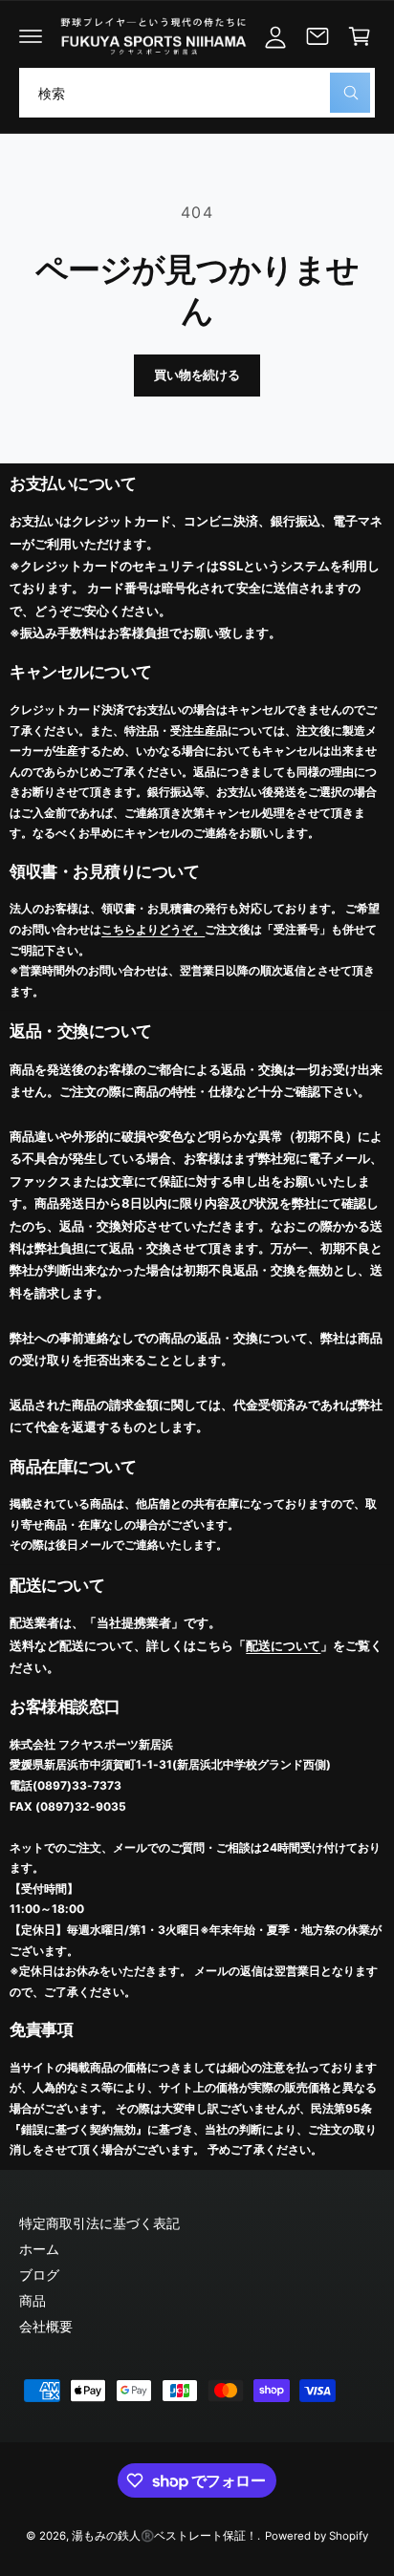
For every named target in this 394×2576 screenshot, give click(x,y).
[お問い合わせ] (317, 36)
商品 (33, 2300)
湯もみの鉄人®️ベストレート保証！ (164, 2536)
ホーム (39, 2249)
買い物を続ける (197, 375)
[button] (31, 36)
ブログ (39, 2275)
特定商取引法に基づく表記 (99, 2223)
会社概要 (46, 2326)
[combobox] (197, 93)
